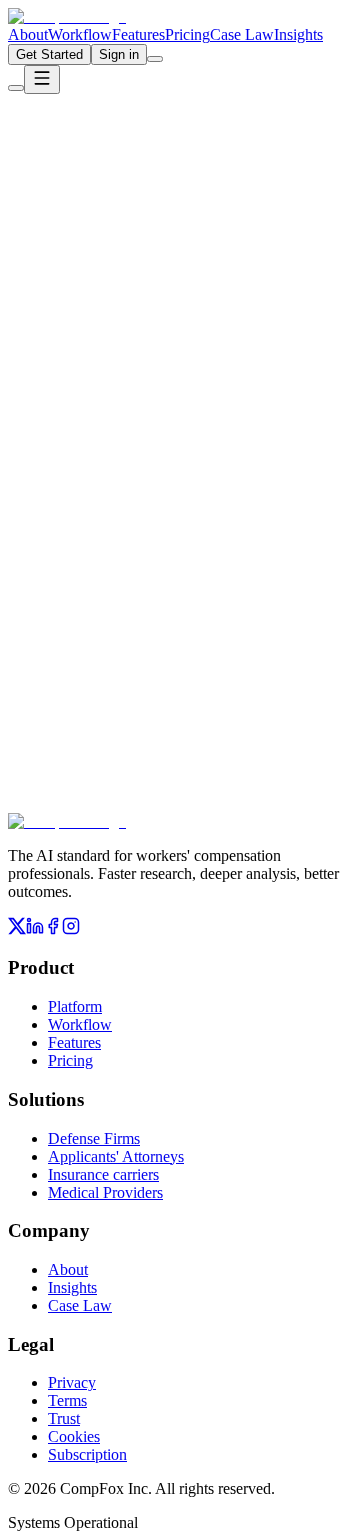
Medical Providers (105, 1192)
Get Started (49, 54)
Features (138, 34)
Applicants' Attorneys (116, 1156)
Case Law (242, 34)
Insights (298, 34)
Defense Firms (94, 1138)
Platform (75, 1006)
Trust (64, 1418)
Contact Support (210, 302)
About (28, 34)
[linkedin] (35, 929)
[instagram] (71, 929)
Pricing (187, 34)
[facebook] (53, 929)
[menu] (42, 79)
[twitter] (17, 929)
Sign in (119, 54)
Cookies (74, 1436)
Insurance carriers (103, 1174)
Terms (67, 1400)
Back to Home (81, 302)
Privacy (72, 1382)
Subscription (87, 1454)
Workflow (80, 34)
